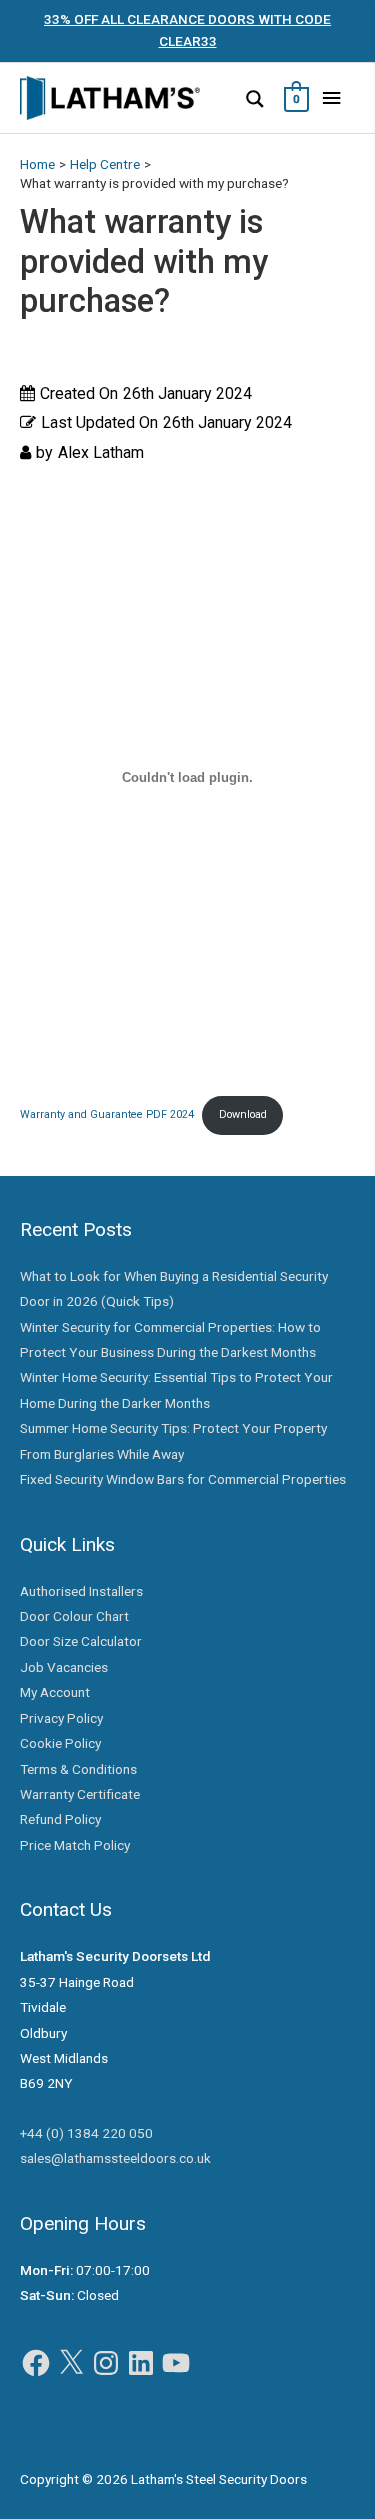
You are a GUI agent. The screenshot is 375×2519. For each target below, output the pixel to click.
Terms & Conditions (78, 1769)
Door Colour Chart (74, 1616)
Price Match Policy (75, 1845)
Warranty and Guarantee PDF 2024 (107, 1114)
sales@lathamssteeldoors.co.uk (115, 2158)
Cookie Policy (60, 1743)
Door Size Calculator (81, 1641)
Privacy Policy (61, 1718)
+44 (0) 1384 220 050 (86, 2133)
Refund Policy (60, 1819)
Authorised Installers (81, 1591)
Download (243, 1114)
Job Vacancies (64, 1667)
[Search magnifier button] (255, 99)
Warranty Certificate (80, 1794)
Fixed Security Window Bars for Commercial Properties (183, 1479)
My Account (55, 1692)
